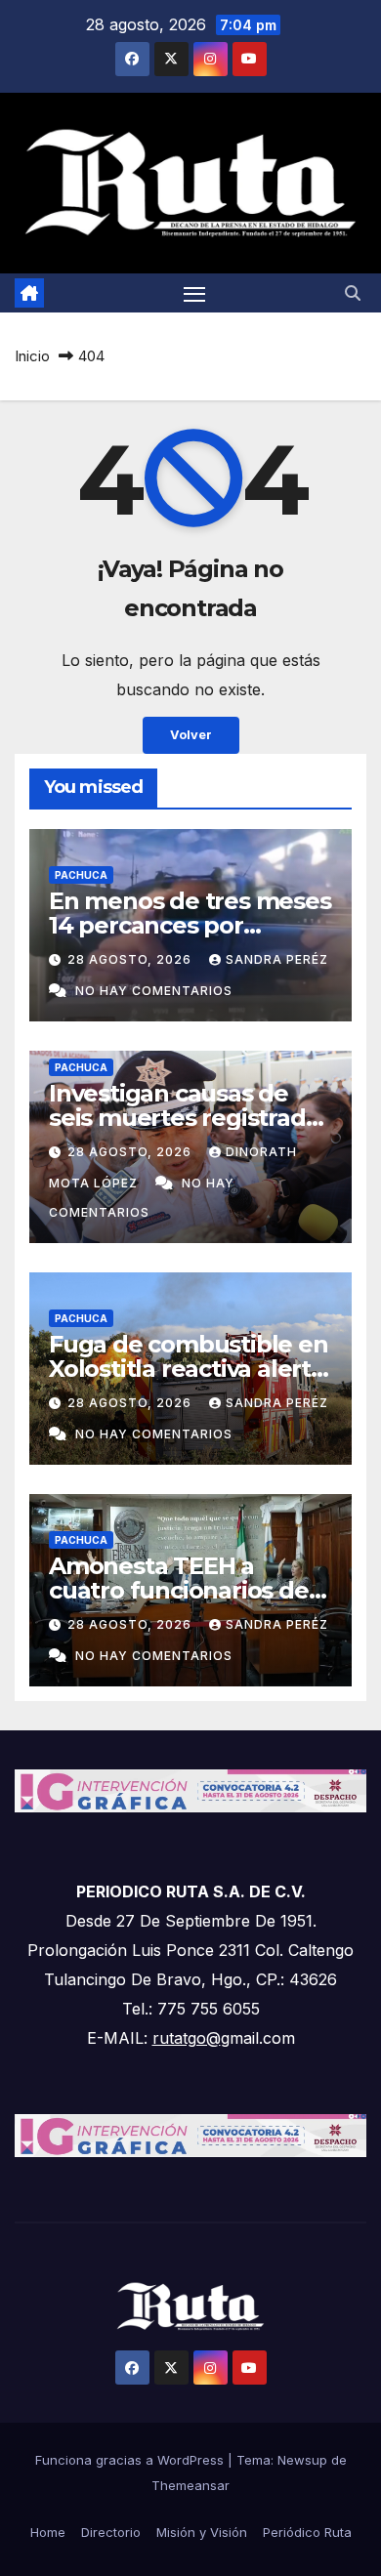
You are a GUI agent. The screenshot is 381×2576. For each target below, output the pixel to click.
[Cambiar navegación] (194, 293)
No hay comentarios (154, 991)
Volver (191, 735)
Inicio (32, 356)
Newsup (302, 2460)
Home (48, 2532)
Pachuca (81, 875)
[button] (353, 293)
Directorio (111, 2532)
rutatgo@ (187, 2038)
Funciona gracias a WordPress (131, 2460)
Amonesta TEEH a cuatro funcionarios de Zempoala (179, 1590)
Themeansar (190, 2485)
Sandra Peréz (277, 959)
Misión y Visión (202, 2532)
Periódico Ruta (307, 2532)
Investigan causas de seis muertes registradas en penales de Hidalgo (190, 1118)
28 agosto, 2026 (131, 959)
